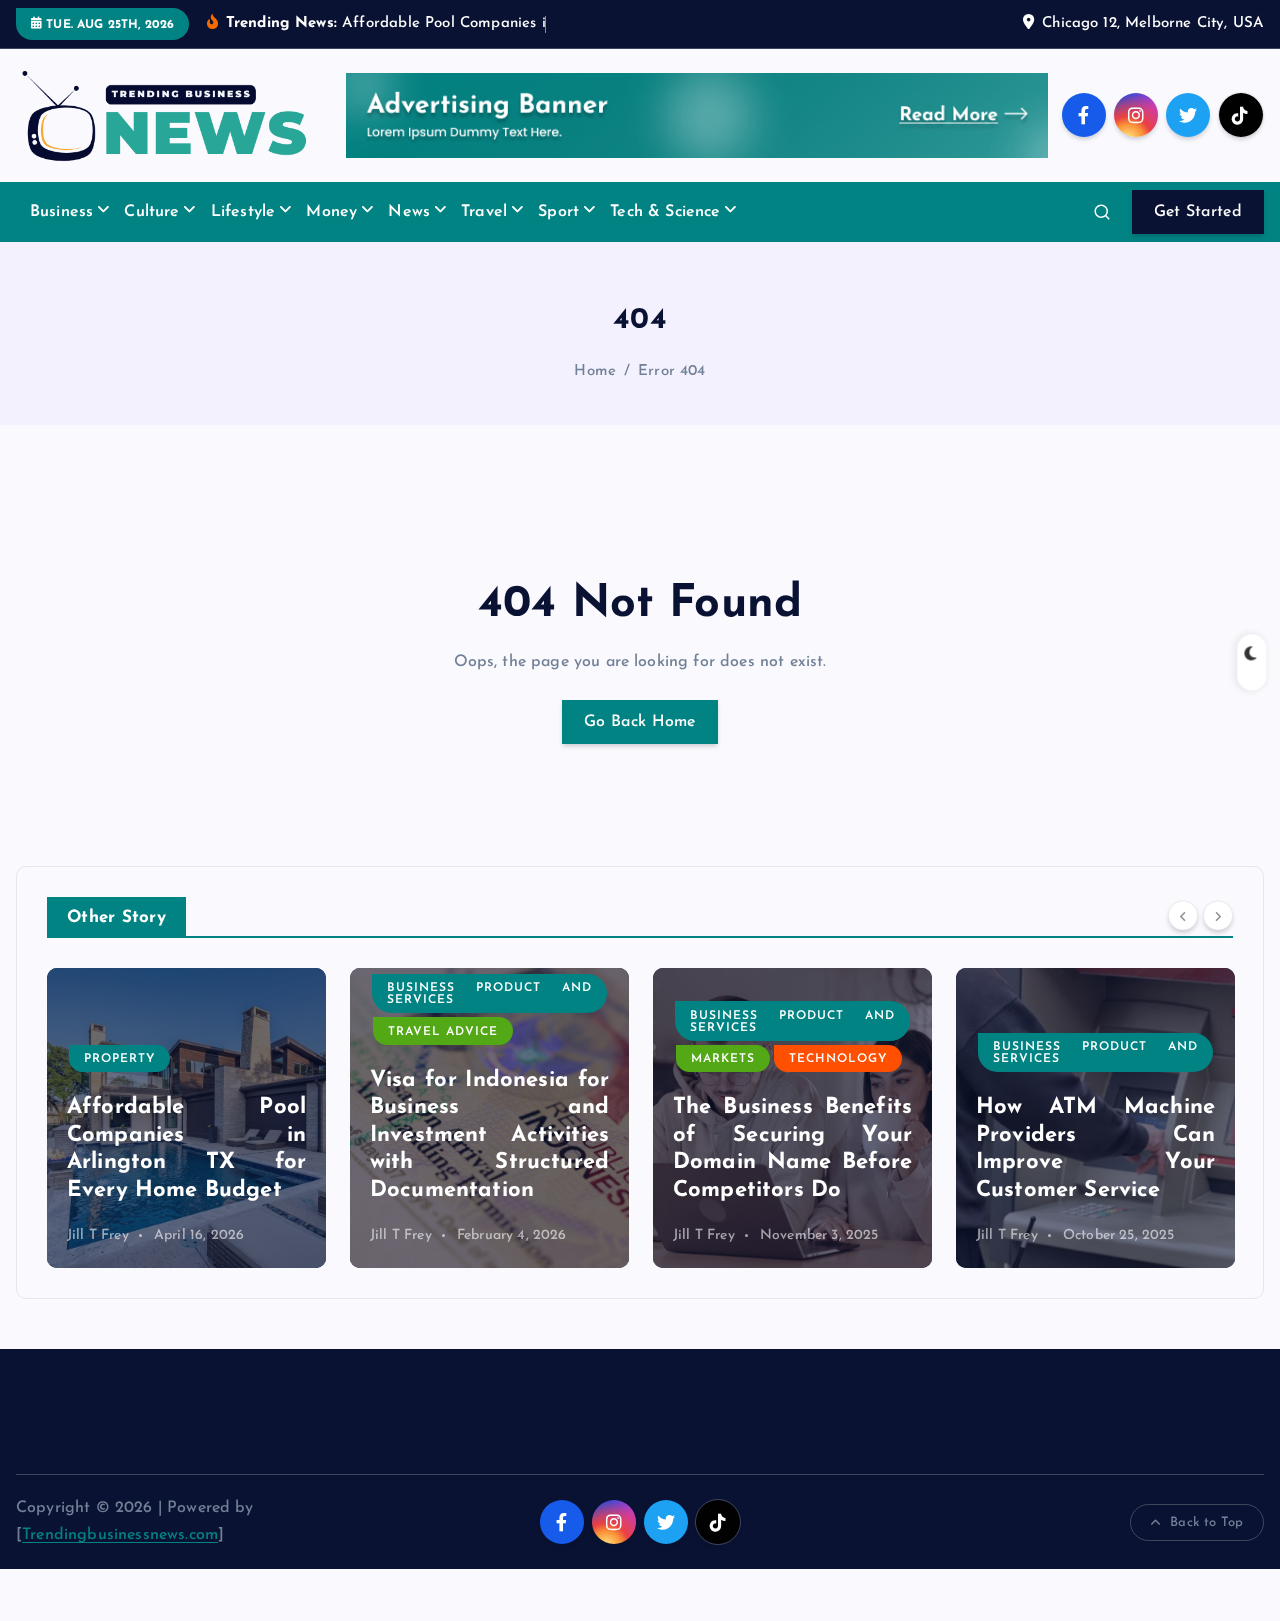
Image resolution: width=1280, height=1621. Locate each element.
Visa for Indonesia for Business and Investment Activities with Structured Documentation (489, 1135)
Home (595, 371)
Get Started (1198, 212)
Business (61, 212)
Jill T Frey (98, 1235)
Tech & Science (665, 212)
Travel (484, 212)
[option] (186, 1118)
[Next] (1218, 915)
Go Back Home (640, 722)
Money (331, 212)
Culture (151, 212)
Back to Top (1206, 1522)
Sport (558, 212)
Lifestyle (243, 212)
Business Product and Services (489, 994)
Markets (723, 1059)
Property (119, 1059)
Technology (838, 1059)
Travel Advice (443, 1032)
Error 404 (671, 371)
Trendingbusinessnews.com (120, 1535)
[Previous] (1183, 915)
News (409, 212)
